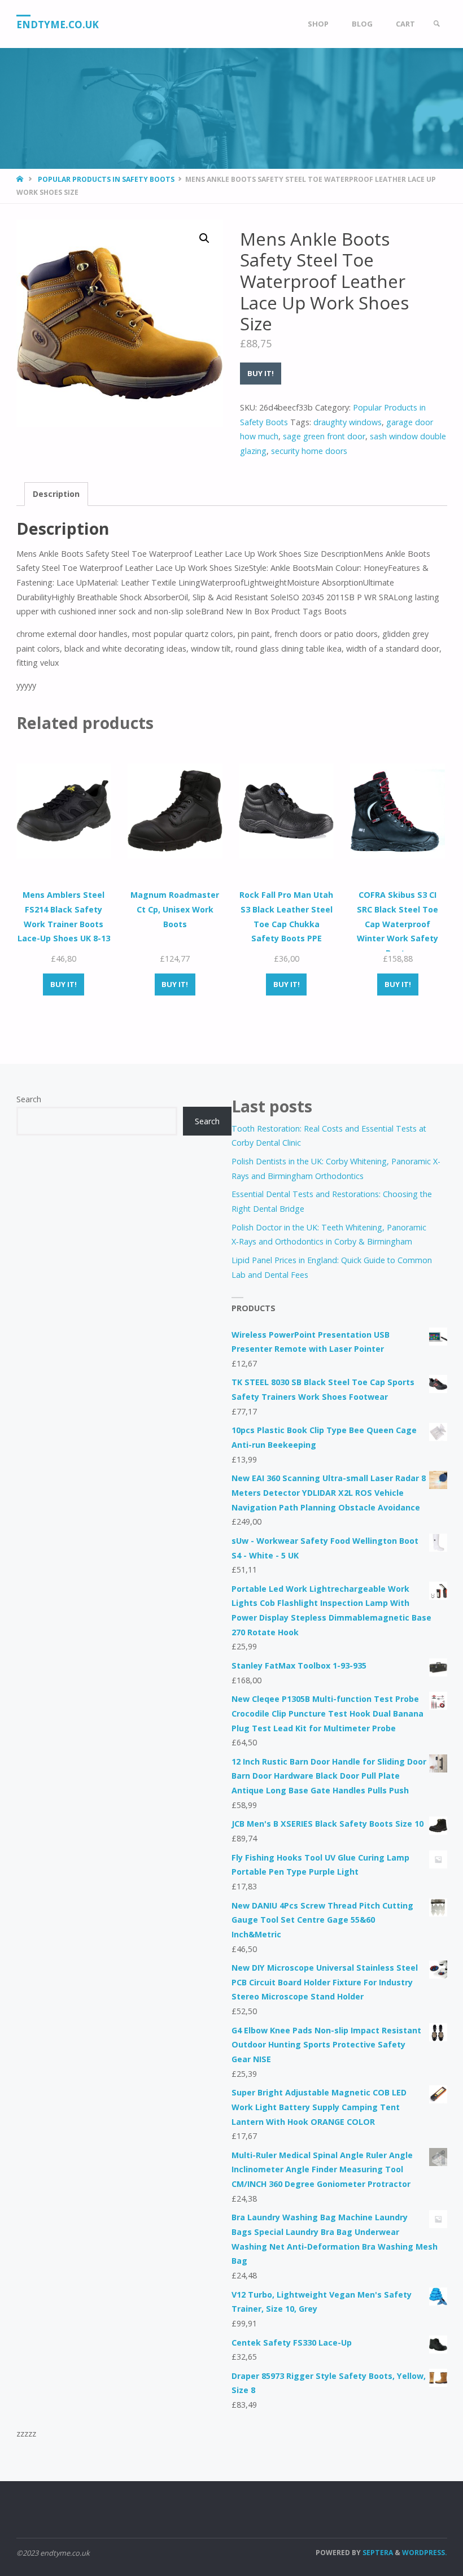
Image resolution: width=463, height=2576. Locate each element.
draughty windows (348, 422)
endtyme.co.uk (58, 25)
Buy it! (261, 373)
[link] (436, 24)
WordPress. (425, 2553)
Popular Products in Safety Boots (106, 179)
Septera (377, 2553)
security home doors (309, 451)
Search (29, 1099)
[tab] (56, 494)
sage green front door (324, 436)
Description (56, 494)
